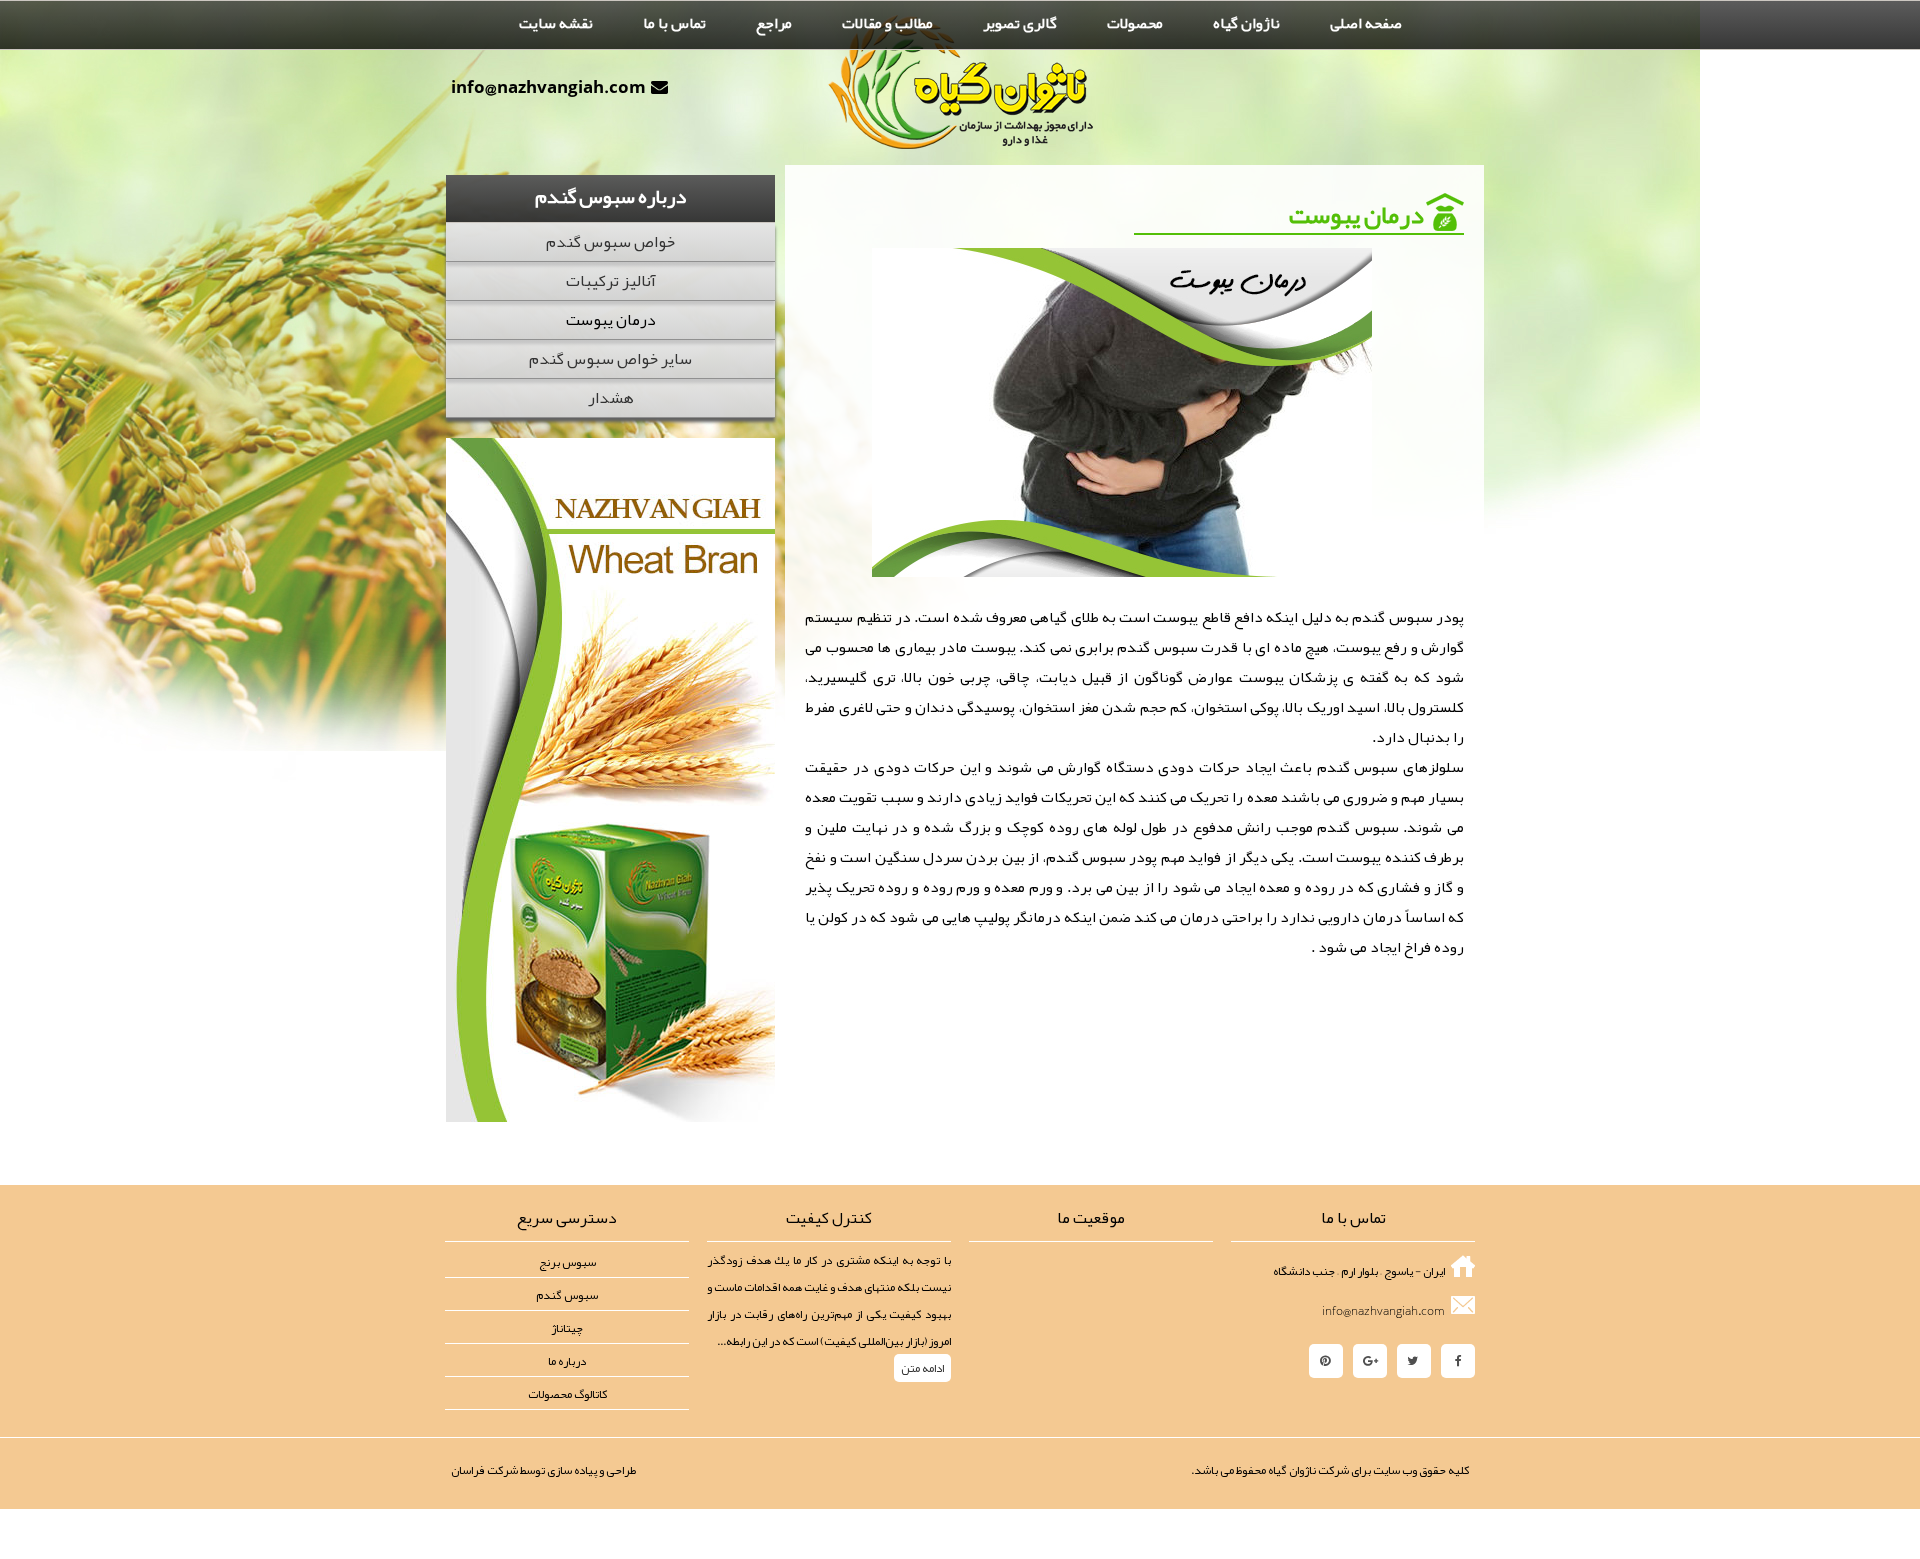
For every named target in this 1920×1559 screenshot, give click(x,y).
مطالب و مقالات (887, 23)
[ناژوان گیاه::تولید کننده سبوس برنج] (960, 82)
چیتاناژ (567, 1328)
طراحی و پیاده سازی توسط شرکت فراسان (543, 1470)
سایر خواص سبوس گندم (610, 359)
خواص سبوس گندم (610, 242)
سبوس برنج (567, 1262)
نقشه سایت (556, 23)
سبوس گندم (567, 1295)
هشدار (611, 398)
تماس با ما (674, 23)
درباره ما (567, 1361)
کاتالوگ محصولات (567, 1394)
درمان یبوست (611, 320)
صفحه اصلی (1366, 23)
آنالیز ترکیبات (611, 281)
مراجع (774, 23)
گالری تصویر (1020, 23)
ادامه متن (922, 1368)
